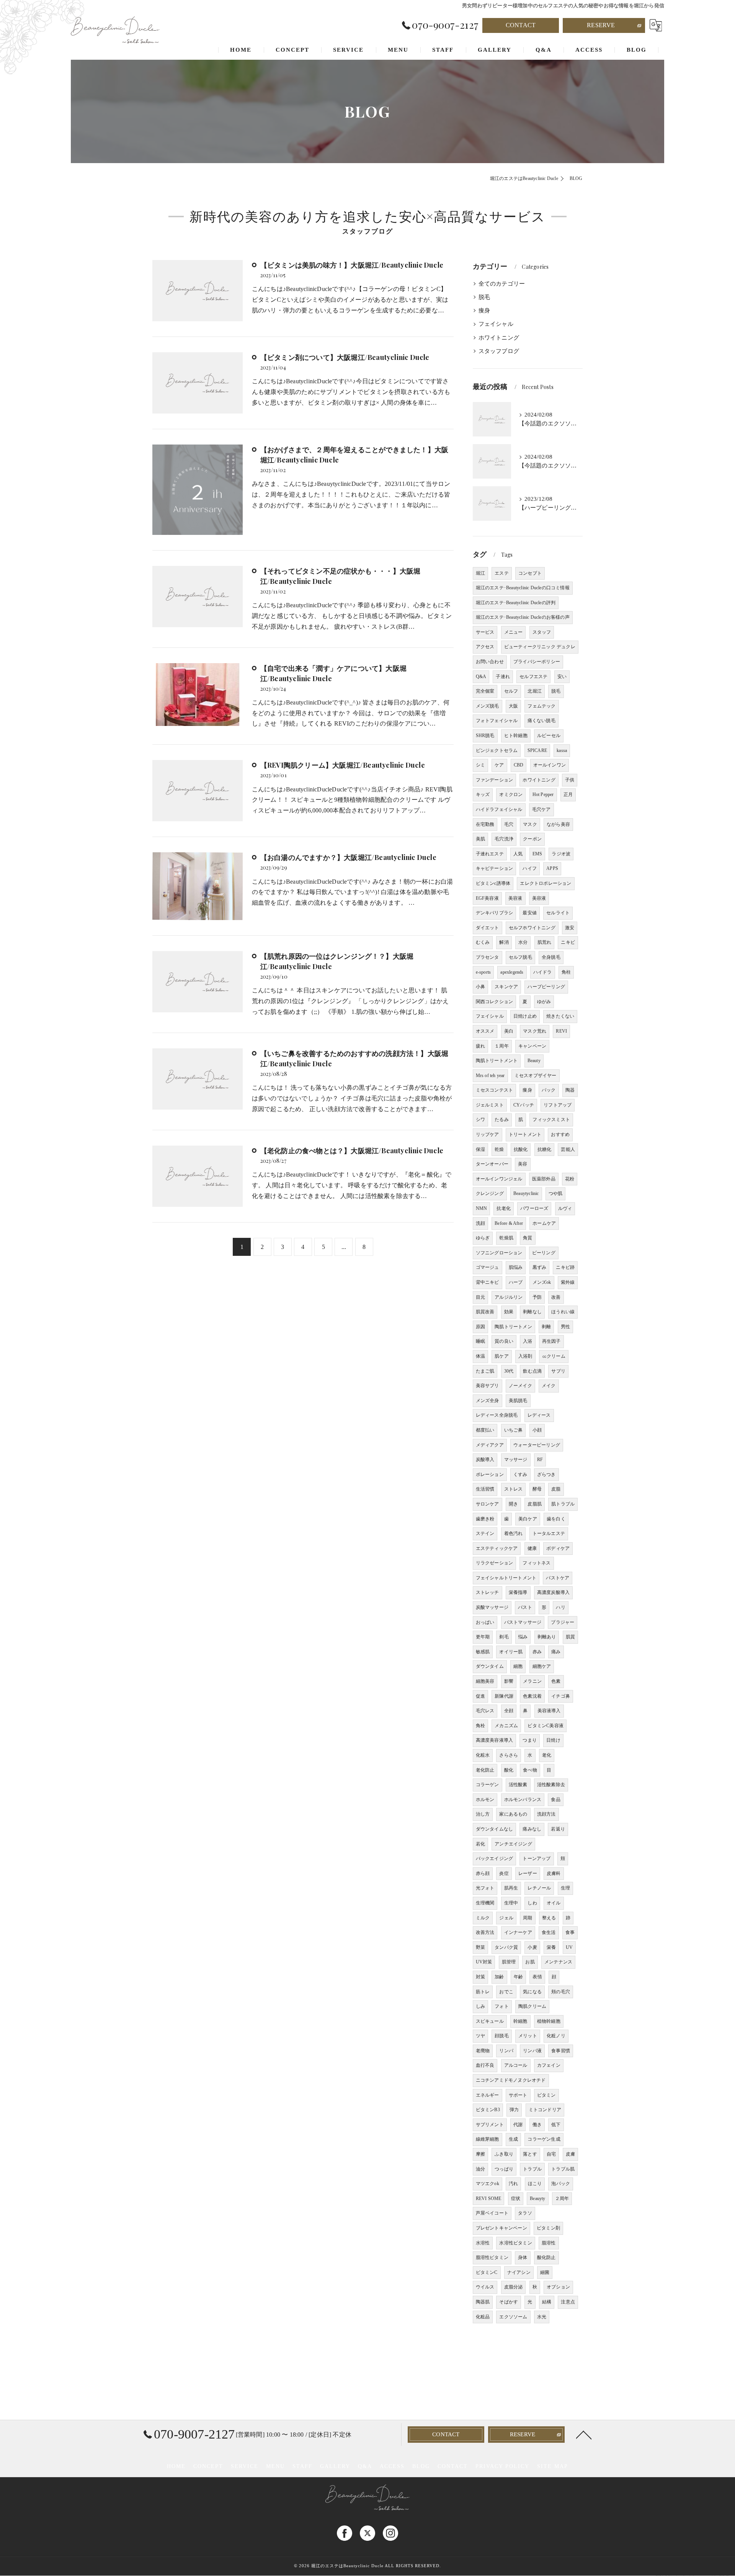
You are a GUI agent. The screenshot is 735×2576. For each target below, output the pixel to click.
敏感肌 (483, 1652)
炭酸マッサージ (492, 1607)
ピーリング (544, 1253)
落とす (530, 2154)
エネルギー (488, 2095)
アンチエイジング (513, 1844)
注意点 (568, 2302)
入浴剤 (525, 1356)
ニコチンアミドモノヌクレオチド (511, 2080)
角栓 (480, 1726)
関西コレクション (495, 1002)
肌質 (570, 1637)
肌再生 (511, 1888)
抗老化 (504, 1208)
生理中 (511, 1903)
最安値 (530, 913)
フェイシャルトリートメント (506, 1578)
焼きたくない (560, 1016)
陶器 (570, 1090)
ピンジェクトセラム (497, 750)
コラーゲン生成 (544, 2139)
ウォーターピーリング (537, 1445)
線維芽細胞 (488, 2139)
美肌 (480, 839)
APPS (552, 868)
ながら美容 (558, 824)
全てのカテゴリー (502, 284)
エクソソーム (513, 2317)
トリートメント (525, 1134)
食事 (570, 1932)
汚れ (513, 2184)
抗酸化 (521, 1149)
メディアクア (490, 1445)
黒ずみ (540, 1267)
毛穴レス (485, 1711)
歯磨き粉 (485, 1519)
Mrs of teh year (490, 1076)
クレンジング (490, 1193)
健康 (532, 1548)
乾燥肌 (506, 1238)
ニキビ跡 (565, 1267)
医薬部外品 (544, 1179)
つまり (530, 1740)
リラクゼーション (495, 1563)
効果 (509, 1312)
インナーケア (518, 1932)
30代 (509, 1371)
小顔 (537, 1430)
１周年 (502, 1046)
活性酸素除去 (551, 1785)
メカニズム (506, 1726)
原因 (480, 1327)
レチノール (539, 1888)
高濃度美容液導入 (495, 1740)
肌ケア (502, 1356)
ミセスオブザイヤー (536, 1076)
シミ (480, 765)
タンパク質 (506, 1947)
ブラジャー (563, 1622)
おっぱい (485, 1622)
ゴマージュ (488, 1267)
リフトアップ (558, 1105)
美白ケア (528, 1519)
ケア (499, 765)
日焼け (553, 1740)
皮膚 (570, 2154)
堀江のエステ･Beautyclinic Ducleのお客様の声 (523, 617)
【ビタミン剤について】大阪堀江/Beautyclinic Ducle (345, 357)
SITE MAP (553, 2466)
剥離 (546, 1327)
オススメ (485, 1031)
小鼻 (480, 987)
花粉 (570, 1179)
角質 (528, 1238)
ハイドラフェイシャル (499, 809)
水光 (542, 2317)
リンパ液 (532, 2051)
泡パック (561, 2184)
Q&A (481, 677)
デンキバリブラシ (495, 913)
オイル (554, 1903)
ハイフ (530, 868)
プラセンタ (488, 957)
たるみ (502, 1120)
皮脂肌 (535, 1504)
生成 (513, 2139)
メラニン (532, 1681)
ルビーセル (549, 736)
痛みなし (532, 1829)
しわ (532, 1903)
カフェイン (549, 2065)
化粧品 (483, 2317)
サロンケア (488, 1504)
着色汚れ (514, 1533)
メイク (549, 1386)
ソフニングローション (499, 1253)
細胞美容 (485, 1681)
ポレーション (490, 1474)
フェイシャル (496, 324)
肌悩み (516, 1267)
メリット (528, 2036)
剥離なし (532, 1312)
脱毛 (484, 297)
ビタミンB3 (488, 2110)
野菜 (480, 1947)
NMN (482, 1208)
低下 (556, 2125)
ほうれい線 (563, 1312)
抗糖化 (545, 1149)
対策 (480, 1977)
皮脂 (556, 1489)
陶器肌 (483, 2302)
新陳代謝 (504, 1696)
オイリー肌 (511, 1652)
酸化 (509, 1770)
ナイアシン (519, 2272)
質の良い (504, 1341)
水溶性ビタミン (515, 2243)
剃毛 (504, 1637)
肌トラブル (563, 1504)
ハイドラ (543, 972)
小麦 (532, 1947)
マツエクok (488, 2184)
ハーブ (516, 1282)
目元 (480, 1297)
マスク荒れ (535, 1031)
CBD (519, 765)
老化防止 (485, 1770)
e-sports (483, 972)
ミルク (483, 1918)
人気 (518, 854)
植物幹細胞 (549, 2021)
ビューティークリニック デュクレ (540, 647)
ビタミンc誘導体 (493, 883)
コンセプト (530, 573)
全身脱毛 (551, 957)
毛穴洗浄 (504, 839)
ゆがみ (544, 1002)
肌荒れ (545, 942)
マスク (530, 824)
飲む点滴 (532, 1371)
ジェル (506, 1918)
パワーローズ (534, 1208)
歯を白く (556, 1519)
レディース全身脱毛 (497, 1415)
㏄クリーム (554, 1356)
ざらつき (546, 1474)
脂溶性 (549, 2243)
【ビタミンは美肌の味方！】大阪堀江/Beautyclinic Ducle (352, 265)
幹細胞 (520, 2021)
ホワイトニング (499, 338)
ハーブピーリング (546, 987)
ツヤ (480, 2036)
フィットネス (537, 1563)
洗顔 (480, 1223)
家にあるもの (513, 1814)
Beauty (534, 1061)
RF (540, 1460)
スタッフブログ (499, 351)
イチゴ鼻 (561, 1696)
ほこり (535, 2184)
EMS (537, 854)
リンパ (506, 2051)
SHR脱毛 (485, 736)
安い (562, 677)
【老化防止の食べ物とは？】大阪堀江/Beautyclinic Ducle (352, 1151)
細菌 (545, 2272)
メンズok (542, 1282)
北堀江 (535, 691)
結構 (547, 2302)
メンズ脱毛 (488, 706)
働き (537, 2125)
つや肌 (556, 1193)
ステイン (485, 1533)
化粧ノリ (556, 2036)
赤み (537, 1652)
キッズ (483, 794)
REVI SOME (489, 2198)
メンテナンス (558, 1962)
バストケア (558, 1578)
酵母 (537, 1489)
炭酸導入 (485, 1460)
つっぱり (504, 2169)
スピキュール (490, 2021)
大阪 (513, 706)
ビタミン (546, 2095)
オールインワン (550, 765)
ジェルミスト (490, 1105)
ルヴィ (565, 1208)
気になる (532, 1992)
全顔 (509, 1711)
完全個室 (485, 691)
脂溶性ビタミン (492, 2257)
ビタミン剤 (548, 2228)
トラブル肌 (563, 2169)
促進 (480, 1696)
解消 (504, 942)
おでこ (506, 1992)
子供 (570, 780)
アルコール (516, 2065)
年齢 (518, 1977)
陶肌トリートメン (513, 1327)
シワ (480, 1120)
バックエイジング (495, 1858)
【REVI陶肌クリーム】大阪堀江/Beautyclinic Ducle (343, 765)
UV (569, 1947)
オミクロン (511, 794)
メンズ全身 (488, 1401)
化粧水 (483, 1755)
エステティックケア (497, 1548)
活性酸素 (518, 1785)
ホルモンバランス (523, 1800)
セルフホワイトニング (532, 928)
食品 (555, 1800)
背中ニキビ (488, 1282)
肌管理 (509, 1962)
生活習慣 (485, 1489)
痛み (556, 1652)
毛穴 (509, 824)
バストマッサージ (523, 1622)
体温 (480, 1356)
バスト (525, 1607)
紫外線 (568, 1282)
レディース (539, 1415)
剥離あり (547, 1637)
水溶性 (483, 2243)
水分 (523, 942)
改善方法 (485, 1932)
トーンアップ (537, 1858)
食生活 (549, 1932)
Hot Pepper (543, 794)
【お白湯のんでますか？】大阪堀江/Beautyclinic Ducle (348, 857)
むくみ (483, 942)
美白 (509, 1031)
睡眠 (480, 1341)
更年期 (483, 1637)
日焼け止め (525, 1016)
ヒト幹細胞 (516, 736)
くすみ (520, 1474)
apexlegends (512, 972)
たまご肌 (485, 1371)
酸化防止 (546, 2257)
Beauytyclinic (526, 1193)
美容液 (515, 898)
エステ (502, 573)
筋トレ (483, 1992)
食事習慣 (561, 2051)
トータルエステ (549, 1533)
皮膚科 (554, 1873)
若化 (480, 1844)
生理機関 (485, 1903)
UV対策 (484, 1962)
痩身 (484, 311)
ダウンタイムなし (495, 1829)
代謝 (518, 2125)
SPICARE (537, 750)
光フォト (485, 1888)
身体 (523, 2257)
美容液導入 (549, 1711)
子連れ (503, 677)
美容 (523, 1164)
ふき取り (504, 2154)
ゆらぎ (483, 1238)
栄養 (551, 1947)
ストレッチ (488, 1592)
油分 (480, 2169)
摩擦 (480, 2154)
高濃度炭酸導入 (553, 1592)
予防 (537, 1297)
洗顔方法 (546, 1814)
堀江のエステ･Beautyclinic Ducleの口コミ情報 (523, 588)
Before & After (509, 1223)
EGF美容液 (487, 898)
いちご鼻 (514, 1430)
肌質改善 (485, 1312)
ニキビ (568, 942)
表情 (537, 1977)
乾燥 (499, 1149)
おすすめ (560, 1134)
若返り (558, 1829)
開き (513, 1504)
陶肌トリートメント (497, 1061)
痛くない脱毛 (541, 721)
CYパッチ (524, 1105)
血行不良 (485, 2065)
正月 (568, 794)
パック (549, 1090)
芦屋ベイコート (492, 2213)
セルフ (511, 691)
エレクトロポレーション (546, 883)
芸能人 (568, 1149)
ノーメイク (520, 1386)
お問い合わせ (490, 662)
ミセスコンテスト (495, 1090)
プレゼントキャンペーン (501, 2228)
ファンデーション (495, 780)
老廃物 (483, 2051)
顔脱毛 (502, 2036)
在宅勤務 (485, 824)
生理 (565, 1888)
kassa (562, 750)
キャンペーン (532, 1046)
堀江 (480, 573)
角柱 (566, 972)
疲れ (480, 1046)
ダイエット (488, 928)
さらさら (509, 1755)
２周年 (562, 2198)
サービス (485, 632)
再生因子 (551, 1341)
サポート (518, 2095)
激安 (570, 928)
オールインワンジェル (499, 1179)
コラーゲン (488, 1785)
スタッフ (542, 632)
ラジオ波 (561, 854)
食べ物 (530, 1770)
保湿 (480, 1149)
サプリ (558, 1371)
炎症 (504, 1873)
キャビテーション (495, 868)
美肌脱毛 (518, 1401)
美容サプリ (488, 1386)
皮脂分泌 (514, 2287)
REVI (561, 1031)
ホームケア (544, 1223)
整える (549, 1918)
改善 (556, 1297)
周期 (528, 1918)
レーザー (528, 1873)
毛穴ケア (541, 809)
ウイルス (485, 2287)
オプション (558, 2287)
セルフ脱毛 (520, 957)
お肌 (530, 1962)
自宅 (551, 2154)
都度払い (485, 1430)
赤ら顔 (483, 1873)
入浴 (528, 1341)
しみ (480, 2006)
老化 (547, 1755)
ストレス (514, 1489)
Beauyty (537, 2198)
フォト (502, 2006)
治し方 (483, 1814)
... (344, 1247)
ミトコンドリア (545, 2110)
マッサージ (516, 1460)
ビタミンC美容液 (546, 1726)
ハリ (560, 1607)
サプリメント (490, 2125)
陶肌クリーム (532, 2006)
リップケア (488, 1134)
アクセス (485, 647)
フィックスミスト (551, 1120)
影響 (509, 1681)
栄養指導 (518, 1592)
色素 (556, 1681)
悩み (523, 1637)
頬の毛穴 (561, 1992)
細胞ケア (542, 1666)
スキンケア (506, 987)
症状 (516, 2198)
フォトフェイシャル (497, 721)
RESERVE (601, 25)
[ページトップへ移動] (584, 2434)
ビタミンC (487, 2272)
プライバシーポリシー (537, 662)
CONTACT (521, 25)
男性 (565, 1327)
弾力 (514, 2110)
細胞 (518, 1666)
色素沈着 (532, 1696)
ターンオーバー (492, 1164)
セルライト (558, 913)
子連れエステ (490, 854)
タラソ (525, 2213)
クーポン (532, 839)
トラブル (532, 2169)
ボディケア (558, 1548)
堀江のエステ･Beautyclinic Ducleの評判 (516, 603)
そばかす (509, 2302)
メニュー (514, 632)
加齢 (499, 1977)
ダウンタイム (490, 1666)
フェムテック (541, 706)
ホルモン (485, 1800)
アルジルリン (509, 1297)
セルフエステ (533, 677)
